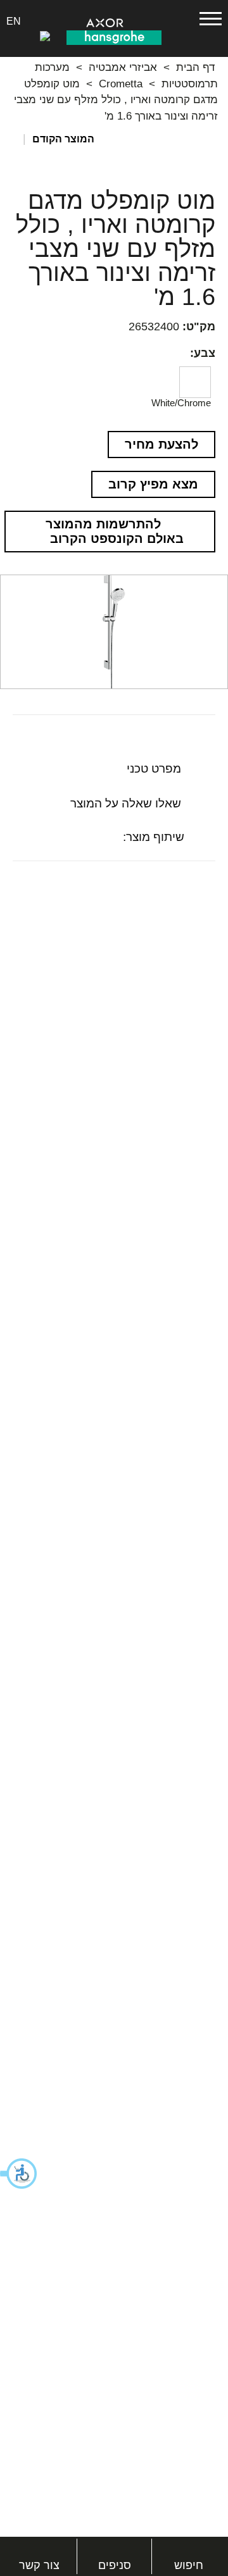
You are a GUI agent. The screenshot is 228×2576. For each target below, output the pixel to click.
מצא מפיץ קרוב (153, 484)
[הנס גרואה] (114, 37)
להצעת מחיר (161, 444)
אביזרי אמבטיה (123, 67)
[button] (19, 2174)
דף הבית (195, 67)
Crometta (121, 84)
